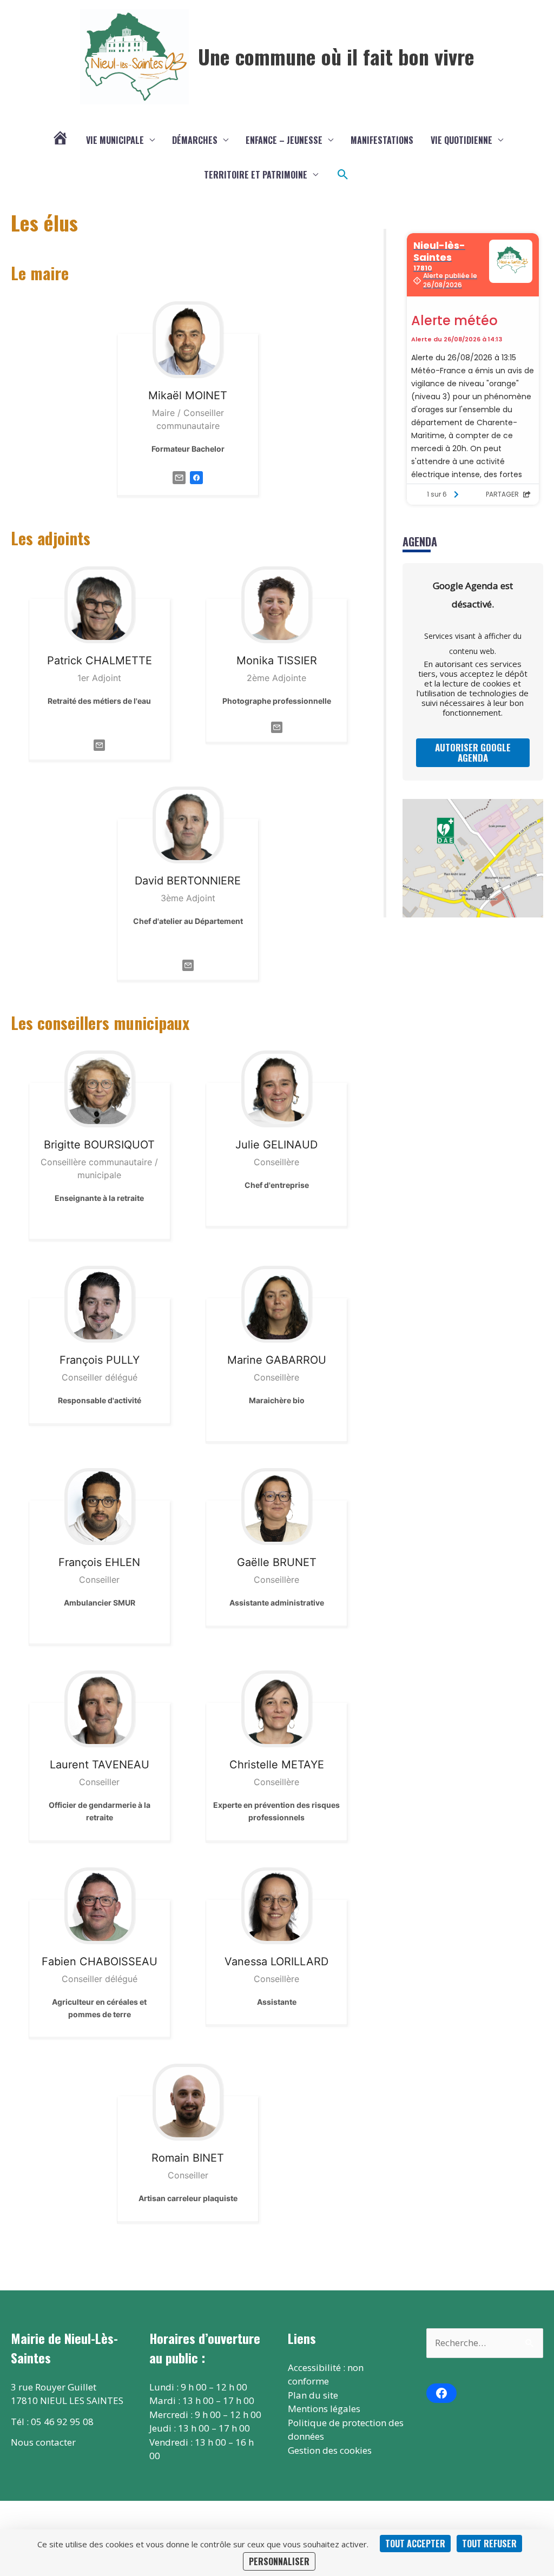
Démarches (195, 140)
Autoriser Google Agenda (473, 752)
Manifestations (382, 140)
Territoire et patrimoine (256, 175)
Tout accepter (415, 2544)
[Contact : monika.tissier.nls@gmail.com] (277, 726)
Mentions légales (324, 2409)
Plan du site (313, 2395)
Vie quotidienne (461, 140)
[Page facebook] (196, 477)
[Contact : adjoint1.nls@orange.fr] (99, 744)
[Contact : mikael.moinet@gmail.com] (179, 477)
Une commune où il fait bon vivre (336, 56)
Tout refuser (489, 2544)
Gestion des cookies (330, 2450)
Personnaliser (279, 2561)
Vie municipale (115, 140)
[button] (343, 175)
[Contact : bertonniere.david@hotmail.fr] (188, 965)
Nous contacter (43, 2442)
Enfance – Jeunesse (284, 140)
